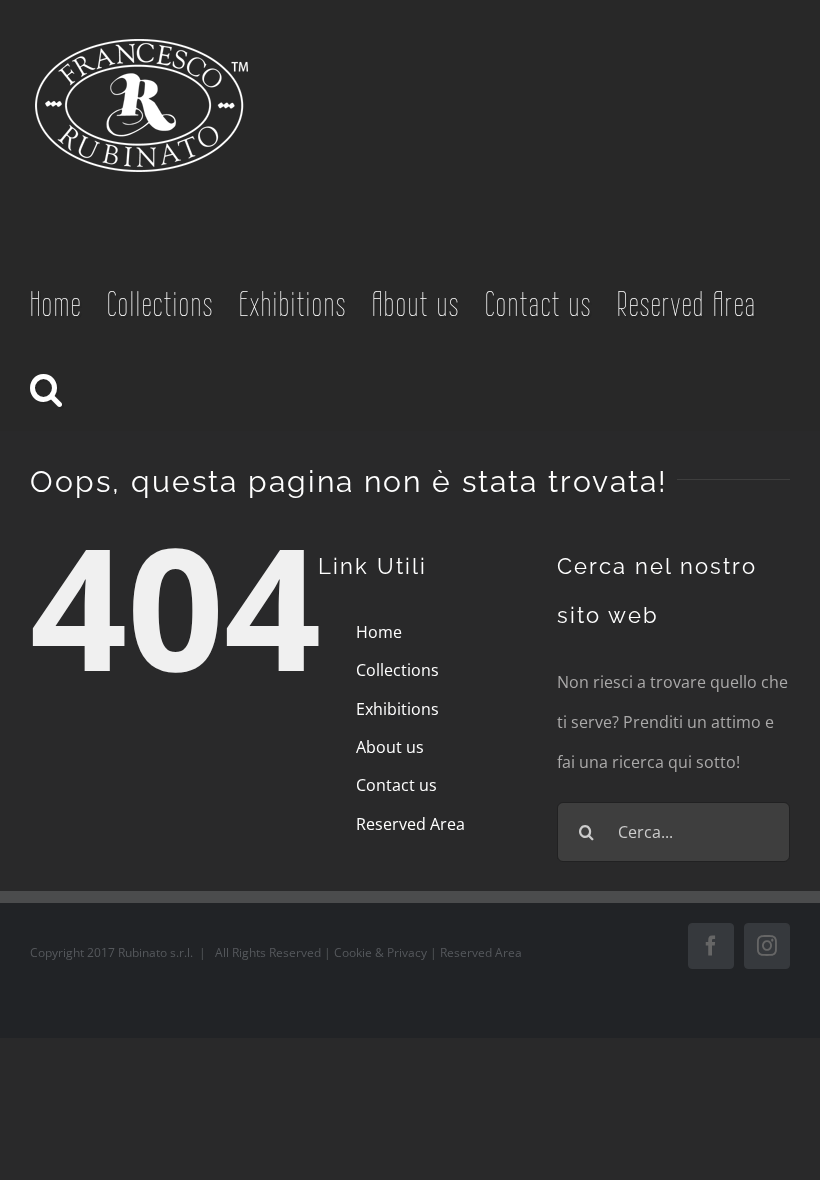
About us (390, 747)
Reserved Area (410, 824)
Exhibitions (397, 709)
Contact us (396, 785)
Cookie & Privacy (382, 952)
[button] (47, 388)
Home (379, 632)
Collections (397, 670)
